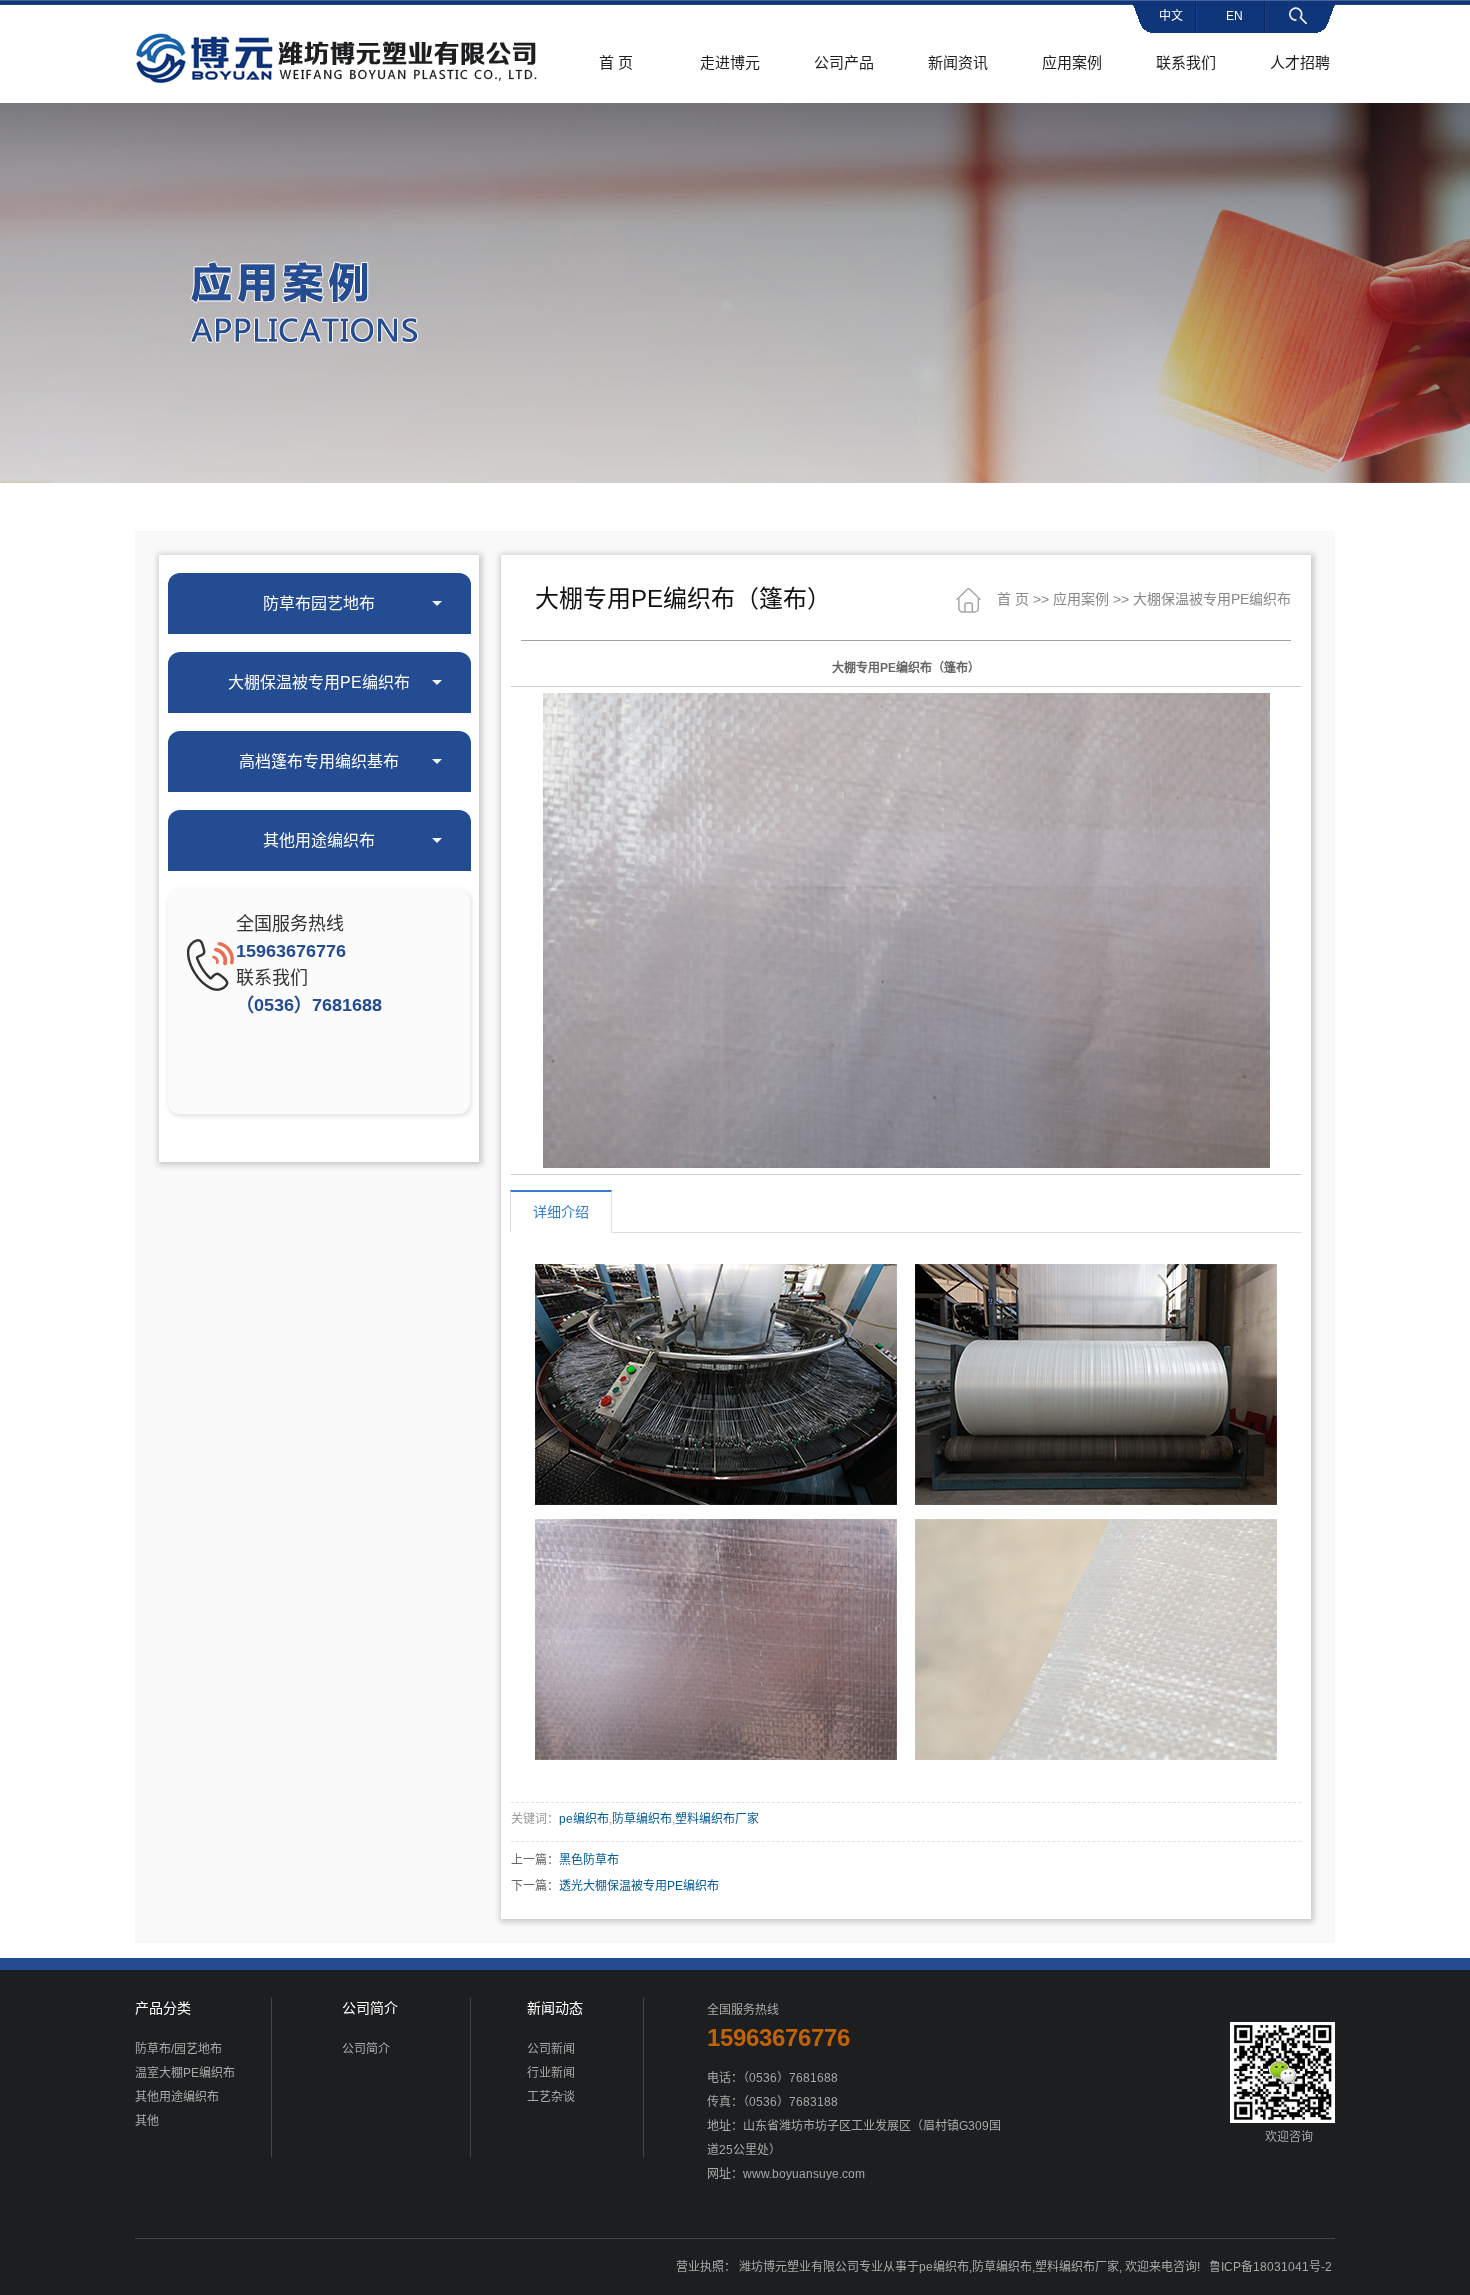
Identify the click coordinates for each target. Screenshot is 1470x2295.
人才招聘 (1300, 62)
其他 (147, 2121)
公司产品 (844, 62)
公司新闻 (551, 2049)
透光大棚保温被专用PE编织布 (639, 1886)
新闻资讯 (958, 62)
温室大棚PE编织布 (185, 2073)
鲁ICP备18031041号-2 (1270, 2267)
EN (1234, 16)
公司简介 (366, 2049)
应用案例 (1072, 62)
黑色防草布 (589, 1860)
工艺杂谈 (551, 2097)
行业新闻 (551, 2073)
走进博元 (730, 62)
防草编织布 (642, 1819)
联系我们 (1186, 62)
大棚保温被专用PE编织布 (1212, 599)
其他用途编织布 (177, 2097)
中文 (1171, 16)
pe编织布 (584, 1819)
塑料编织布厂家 (717, 1819)
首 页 (616, 62)
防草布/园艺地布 (178, 2049)
